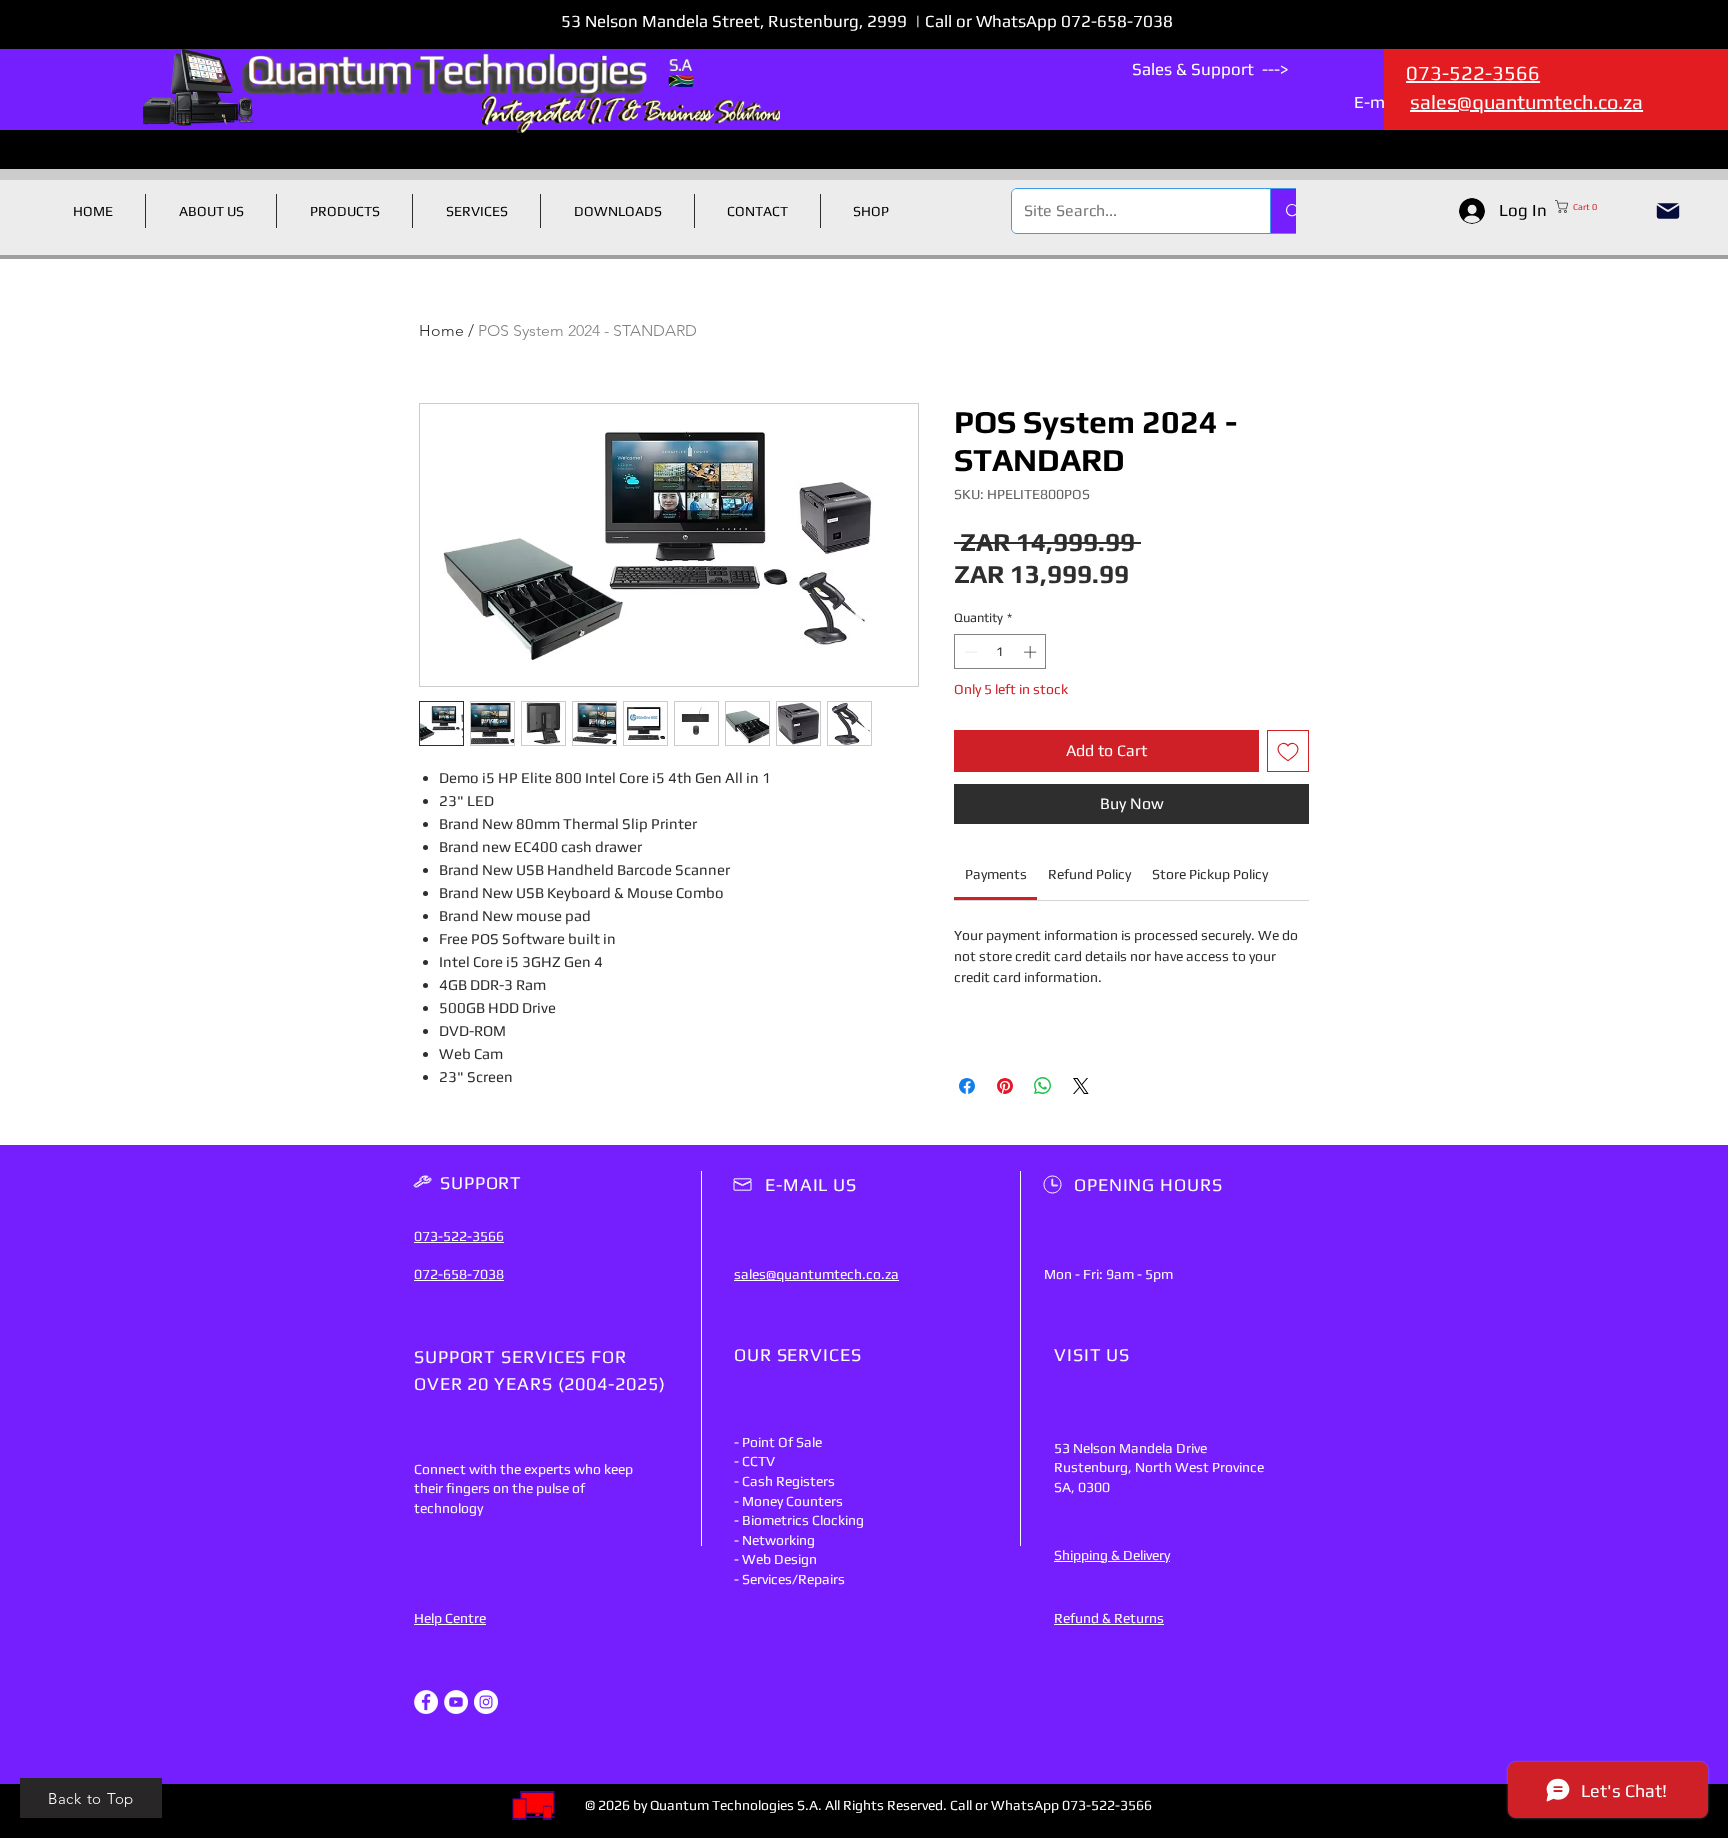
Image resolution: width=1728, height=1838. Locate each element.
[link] (996, 874)
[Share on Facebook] (967, 1086)
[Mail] (1668, 211)
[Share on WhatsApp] (1043, 1086)
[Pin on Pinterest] (1005, 1086)
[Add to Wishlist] (1288, 751)
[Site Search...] (1292, 211)
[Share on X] (1081, 1086)
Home (441, 330)
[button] (1596, 206)
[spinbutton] (1000, 652)
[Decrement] (969, 652)
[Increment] (1032, 652)
